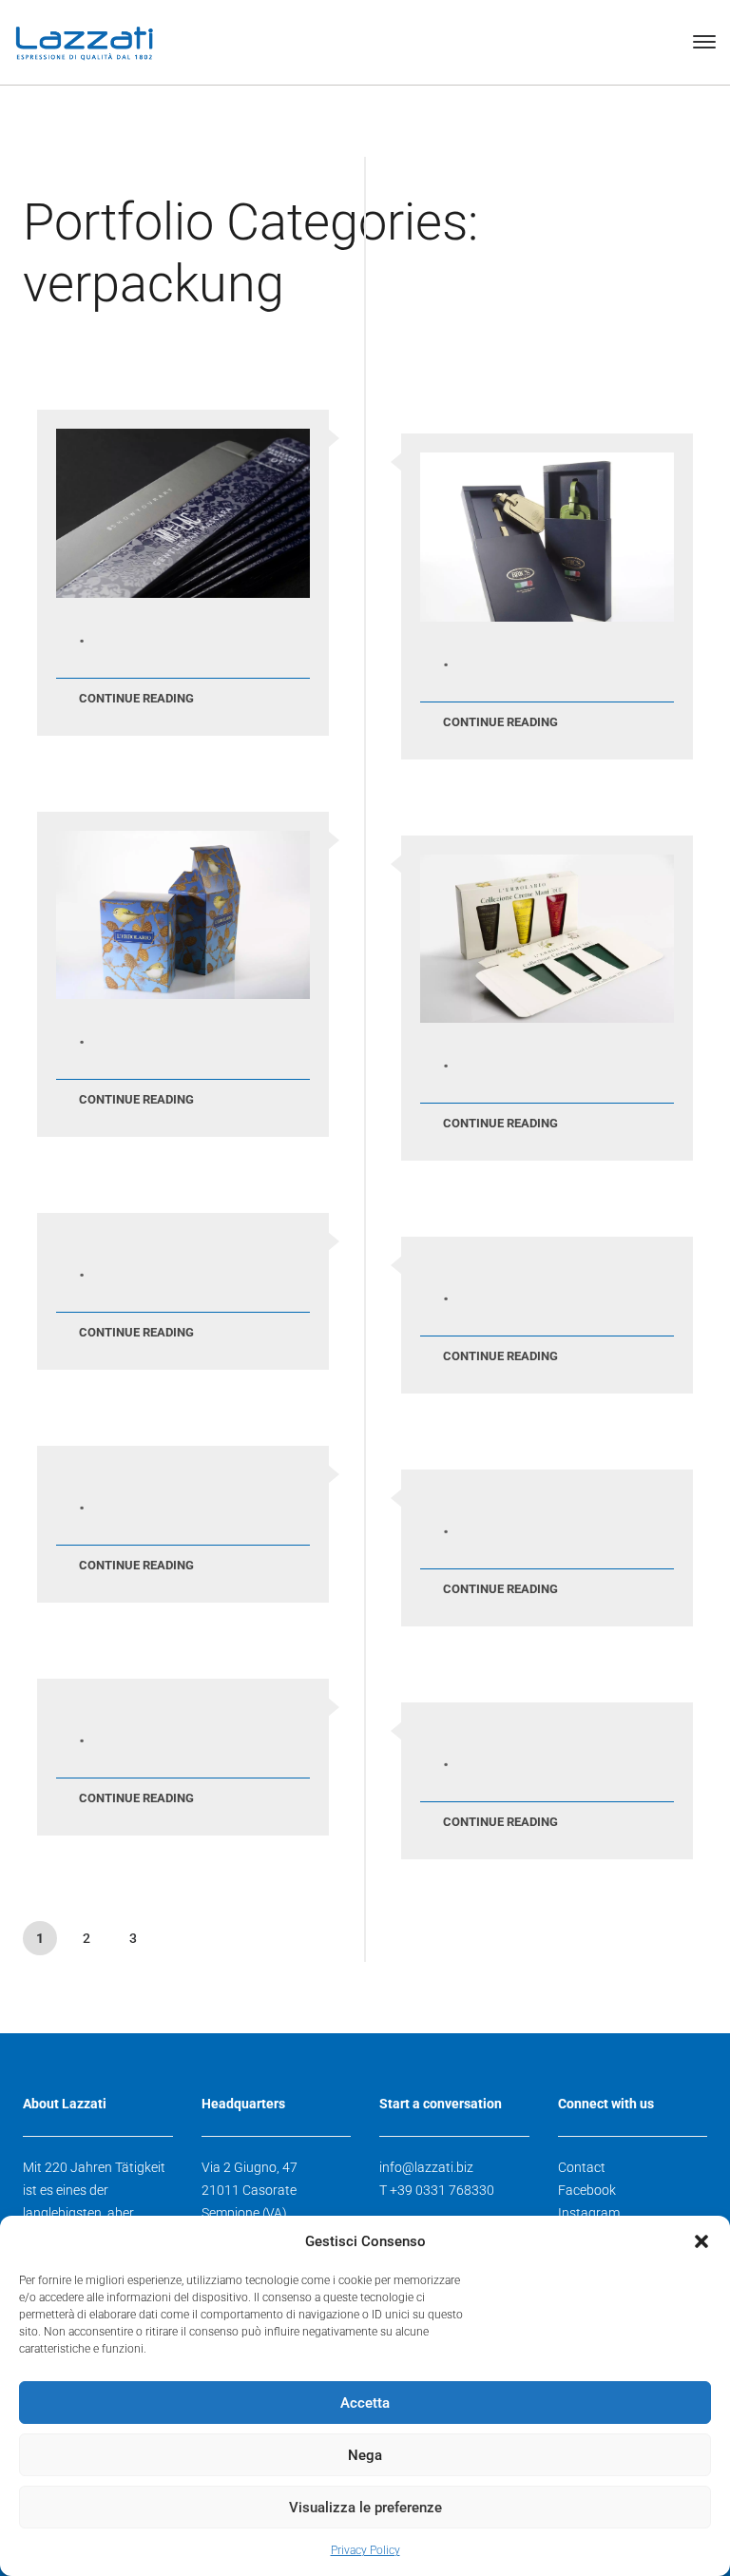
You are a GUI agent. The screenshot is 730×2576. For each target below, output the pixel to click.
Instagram (589, 2213)
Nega (365, 2455)
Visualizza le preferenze (365, 2508)
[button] (701, 2241)
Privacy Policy (365, 2550)
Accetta (365, 2403)
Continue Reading (136, 698)
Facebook (587, 2190)
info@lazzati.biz (426, 2167)
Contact (582, 2167)
